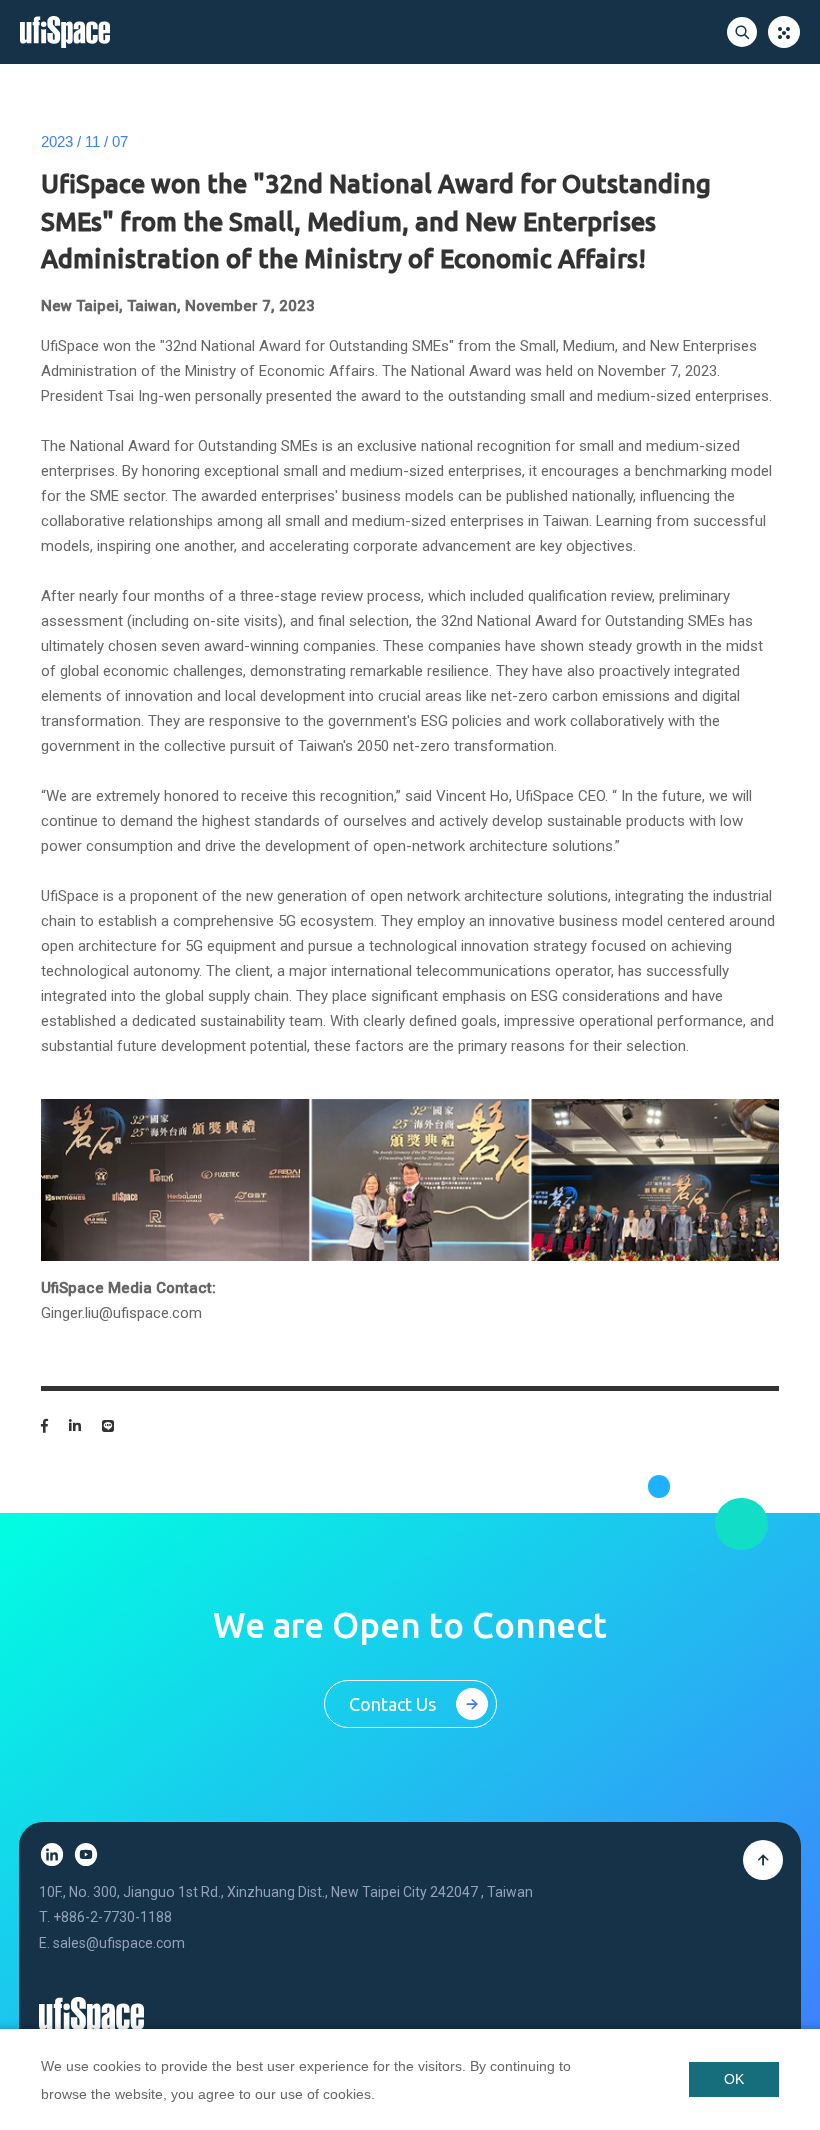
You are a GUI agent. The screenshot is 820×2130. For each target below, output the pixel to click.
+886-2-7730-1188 (112, 1917)
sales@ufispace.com (119, 1943)
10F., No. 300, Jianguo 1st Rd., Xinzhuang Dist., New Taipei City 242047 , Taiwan (286, 1892)
